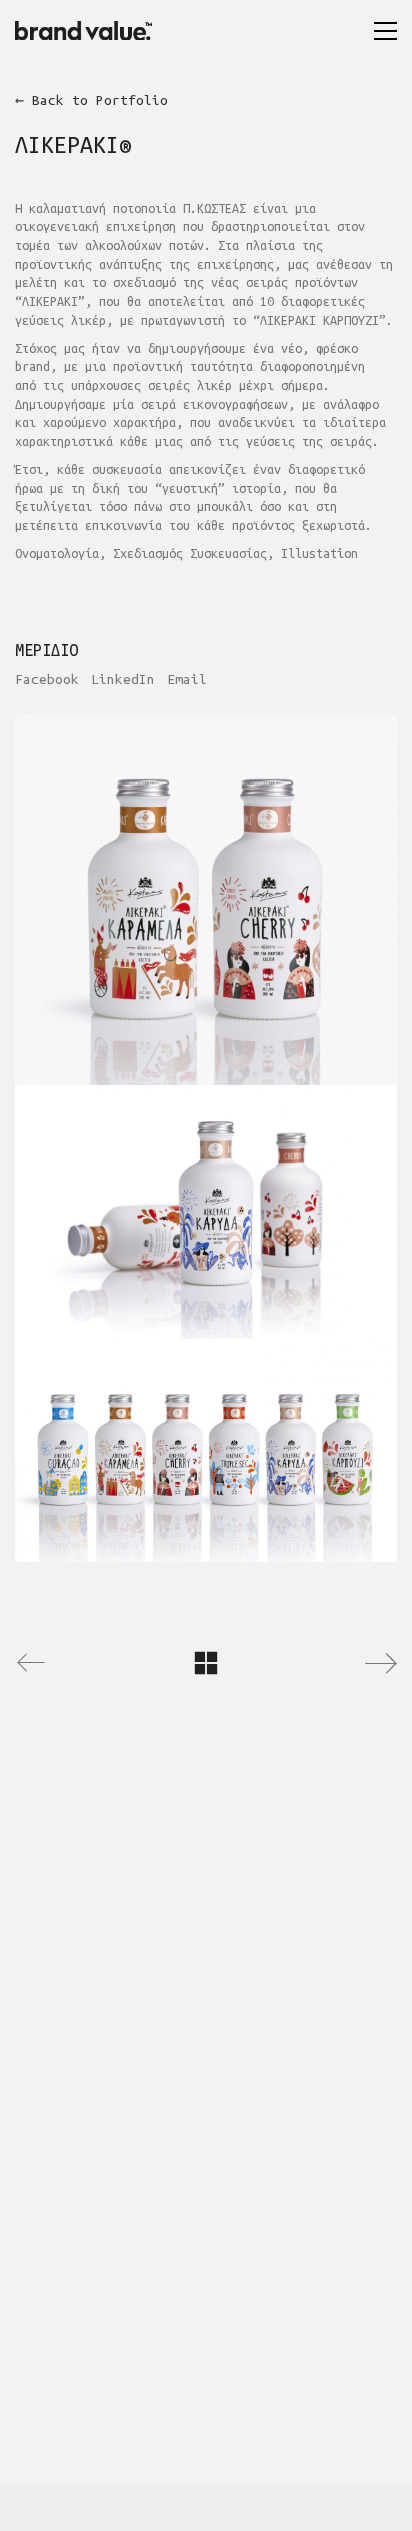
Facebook (47, 679)
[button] (385, 31)
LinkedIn (123, 679)
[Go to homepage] (90, 30)
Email (187, 679)
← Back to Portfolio (91, 100)
